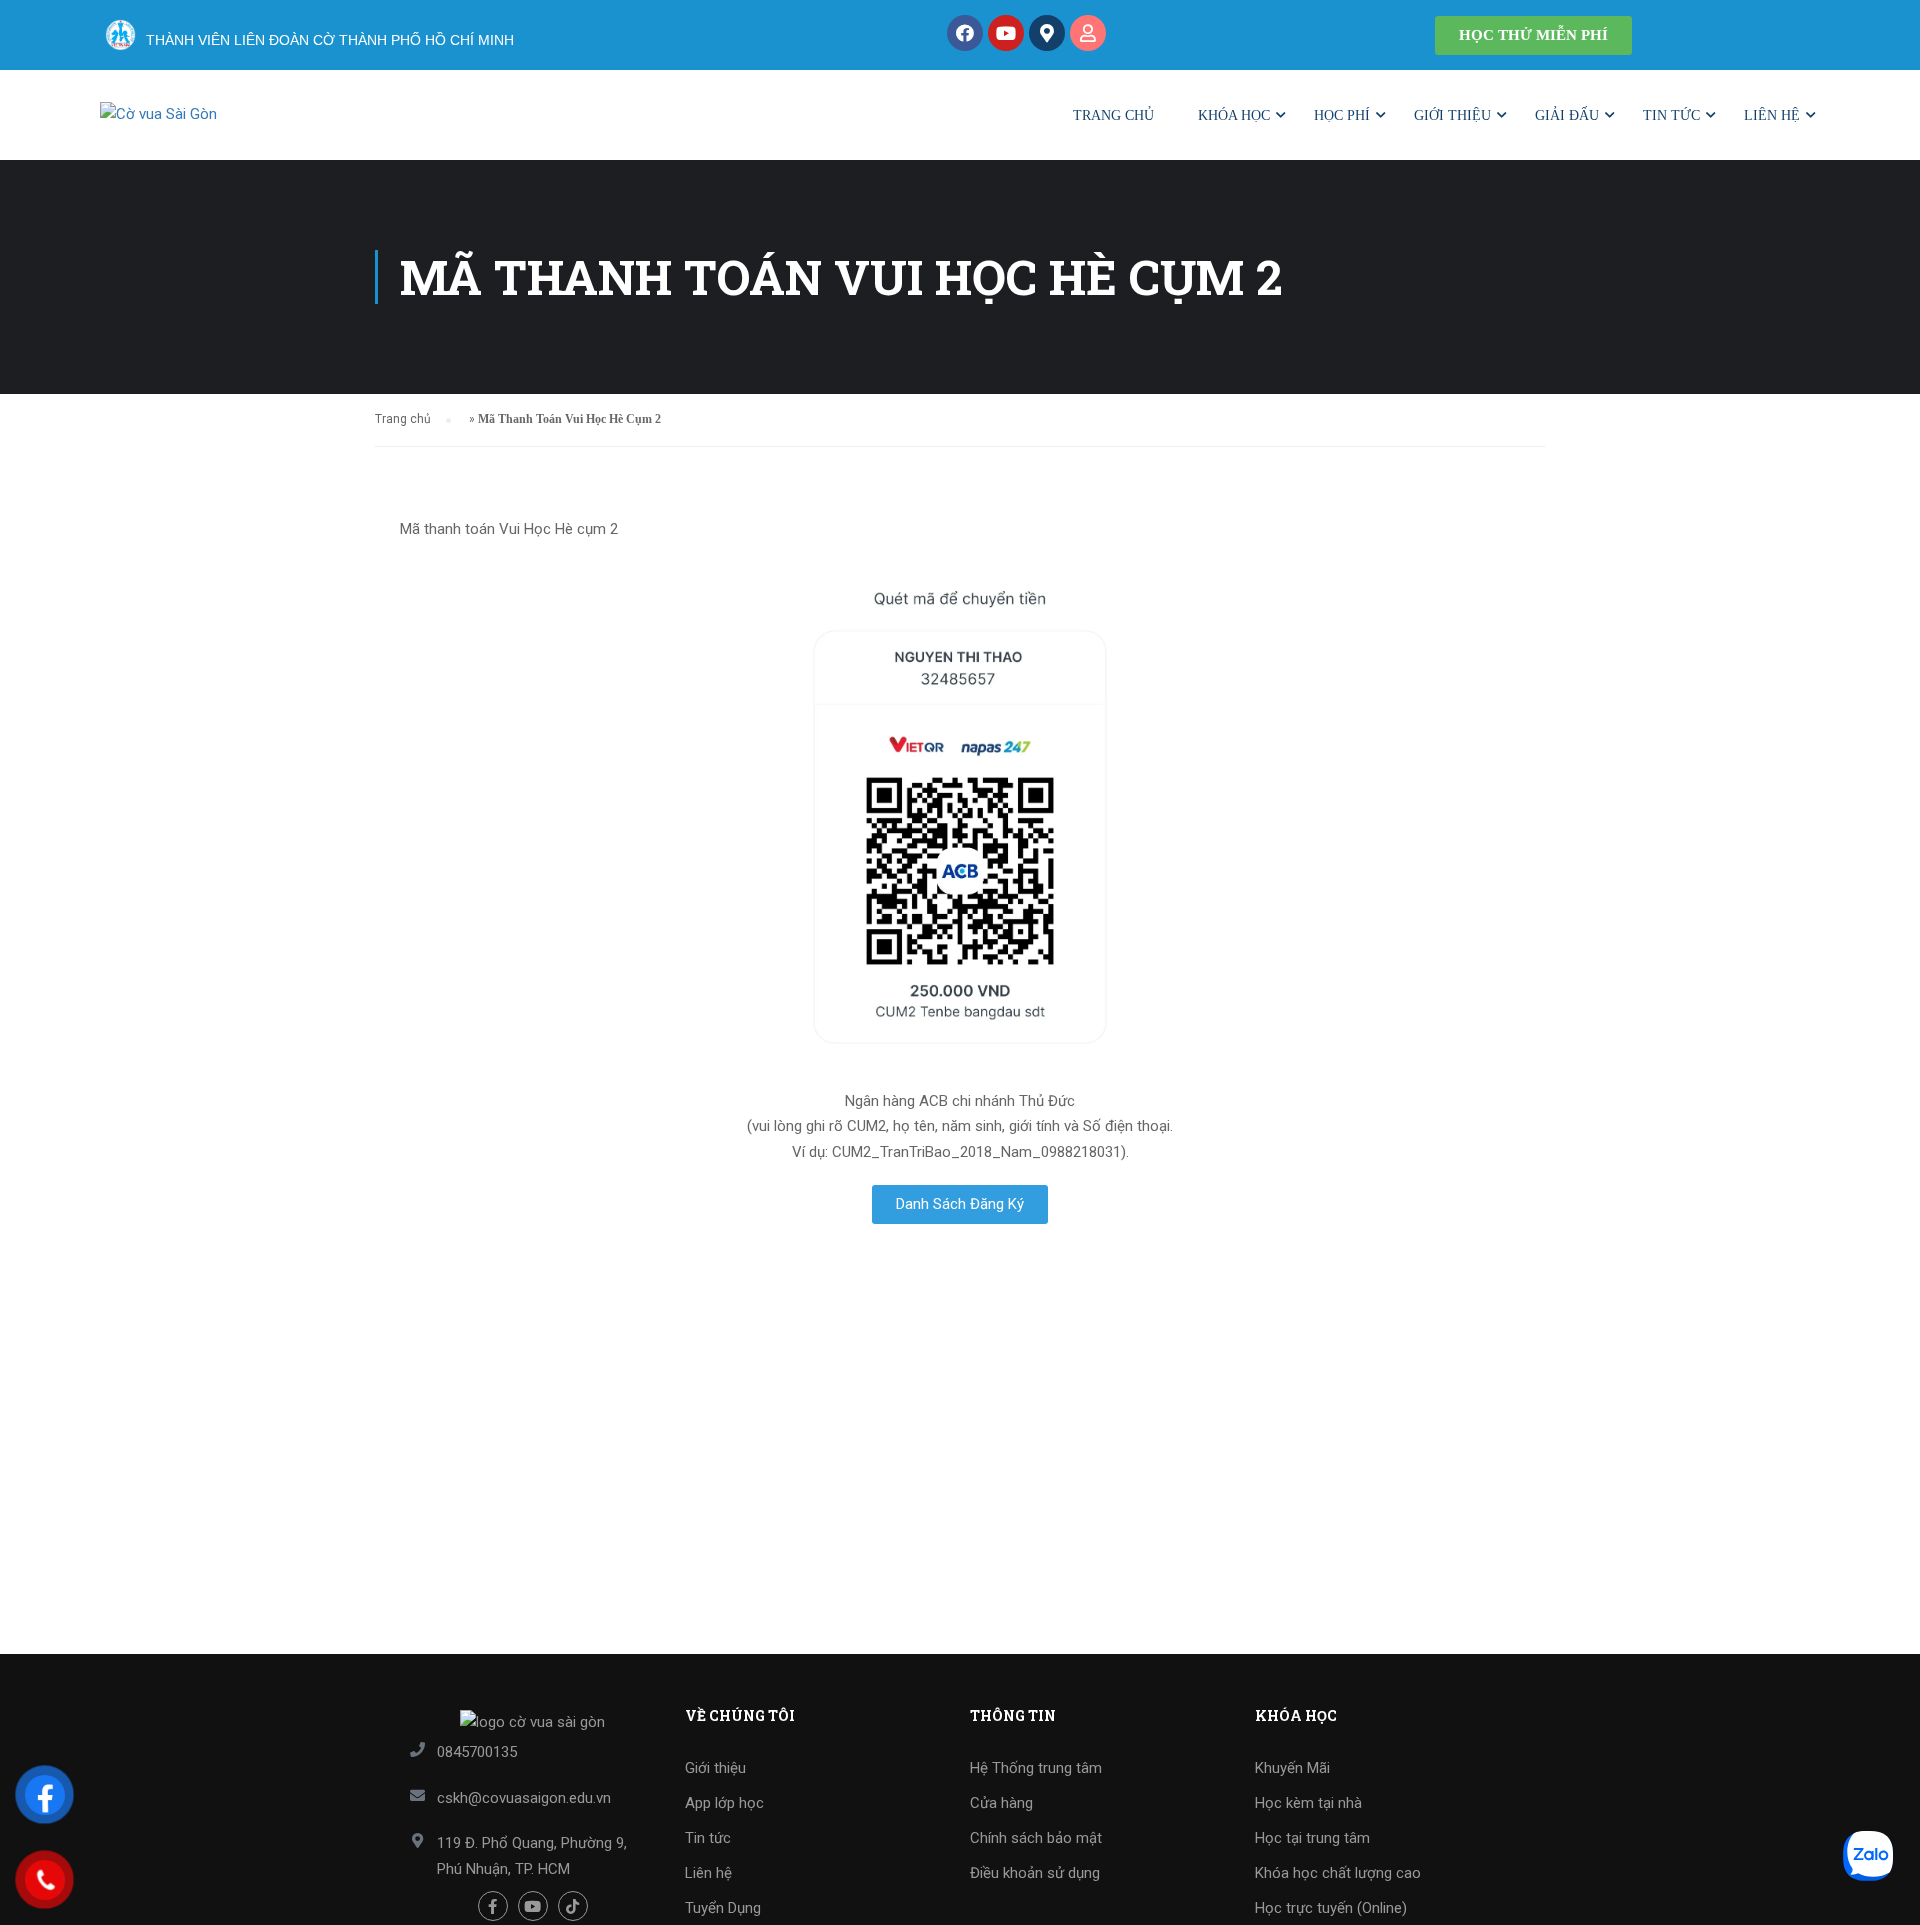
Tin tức (1671, 115)
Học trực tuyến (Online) (1331, 1908)
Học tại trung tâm (1312, 1838)
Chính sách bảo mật (1036, 1838)
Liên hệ (1772, 115)
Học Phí (1342, 115)
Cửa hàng (1001, 1803)
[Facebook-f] (493, 1906)
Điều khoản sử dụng (1035, 1873)
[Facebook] (965, 33)
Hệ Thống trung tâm (1036, 1768)
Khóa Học (1234, 115)
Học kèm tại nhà (1308, 1803)
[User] (1088, 33)
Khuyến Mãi (1292, 1768)
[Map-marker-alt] (1047, 33)
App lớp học (724, 1803)
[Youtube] (1006, 33)
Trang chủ (1113, 115)
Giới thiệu (1452, 115)
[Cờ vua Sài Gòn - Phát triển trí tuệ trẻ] (225, 125)
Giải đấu (1567, 115)
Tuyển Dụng (723, 1908)
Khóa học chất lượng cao (1338, 1873)
